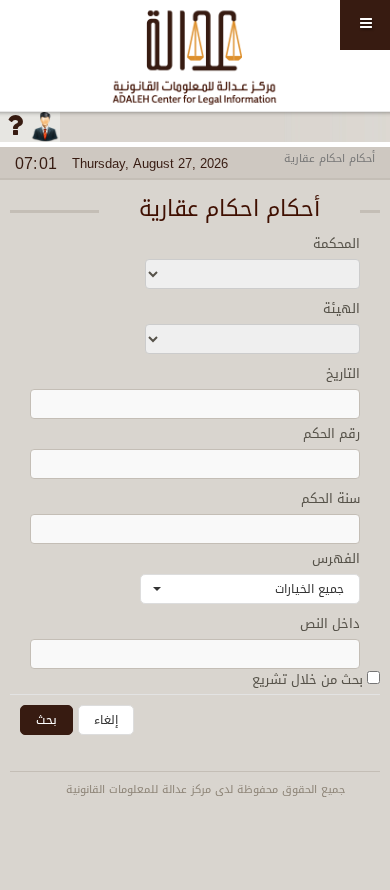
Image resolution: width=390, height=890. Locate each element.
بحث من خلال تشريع (309, 679)
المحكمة (336, 243)
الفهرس (336, 558)
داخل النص (330, 623)
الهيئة (341, 308)
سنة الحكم (330, 498)
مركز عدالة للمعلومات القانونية (195, 55)
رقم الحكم (331, 433)
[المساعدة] (15, 127)
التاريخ (343, 373)
